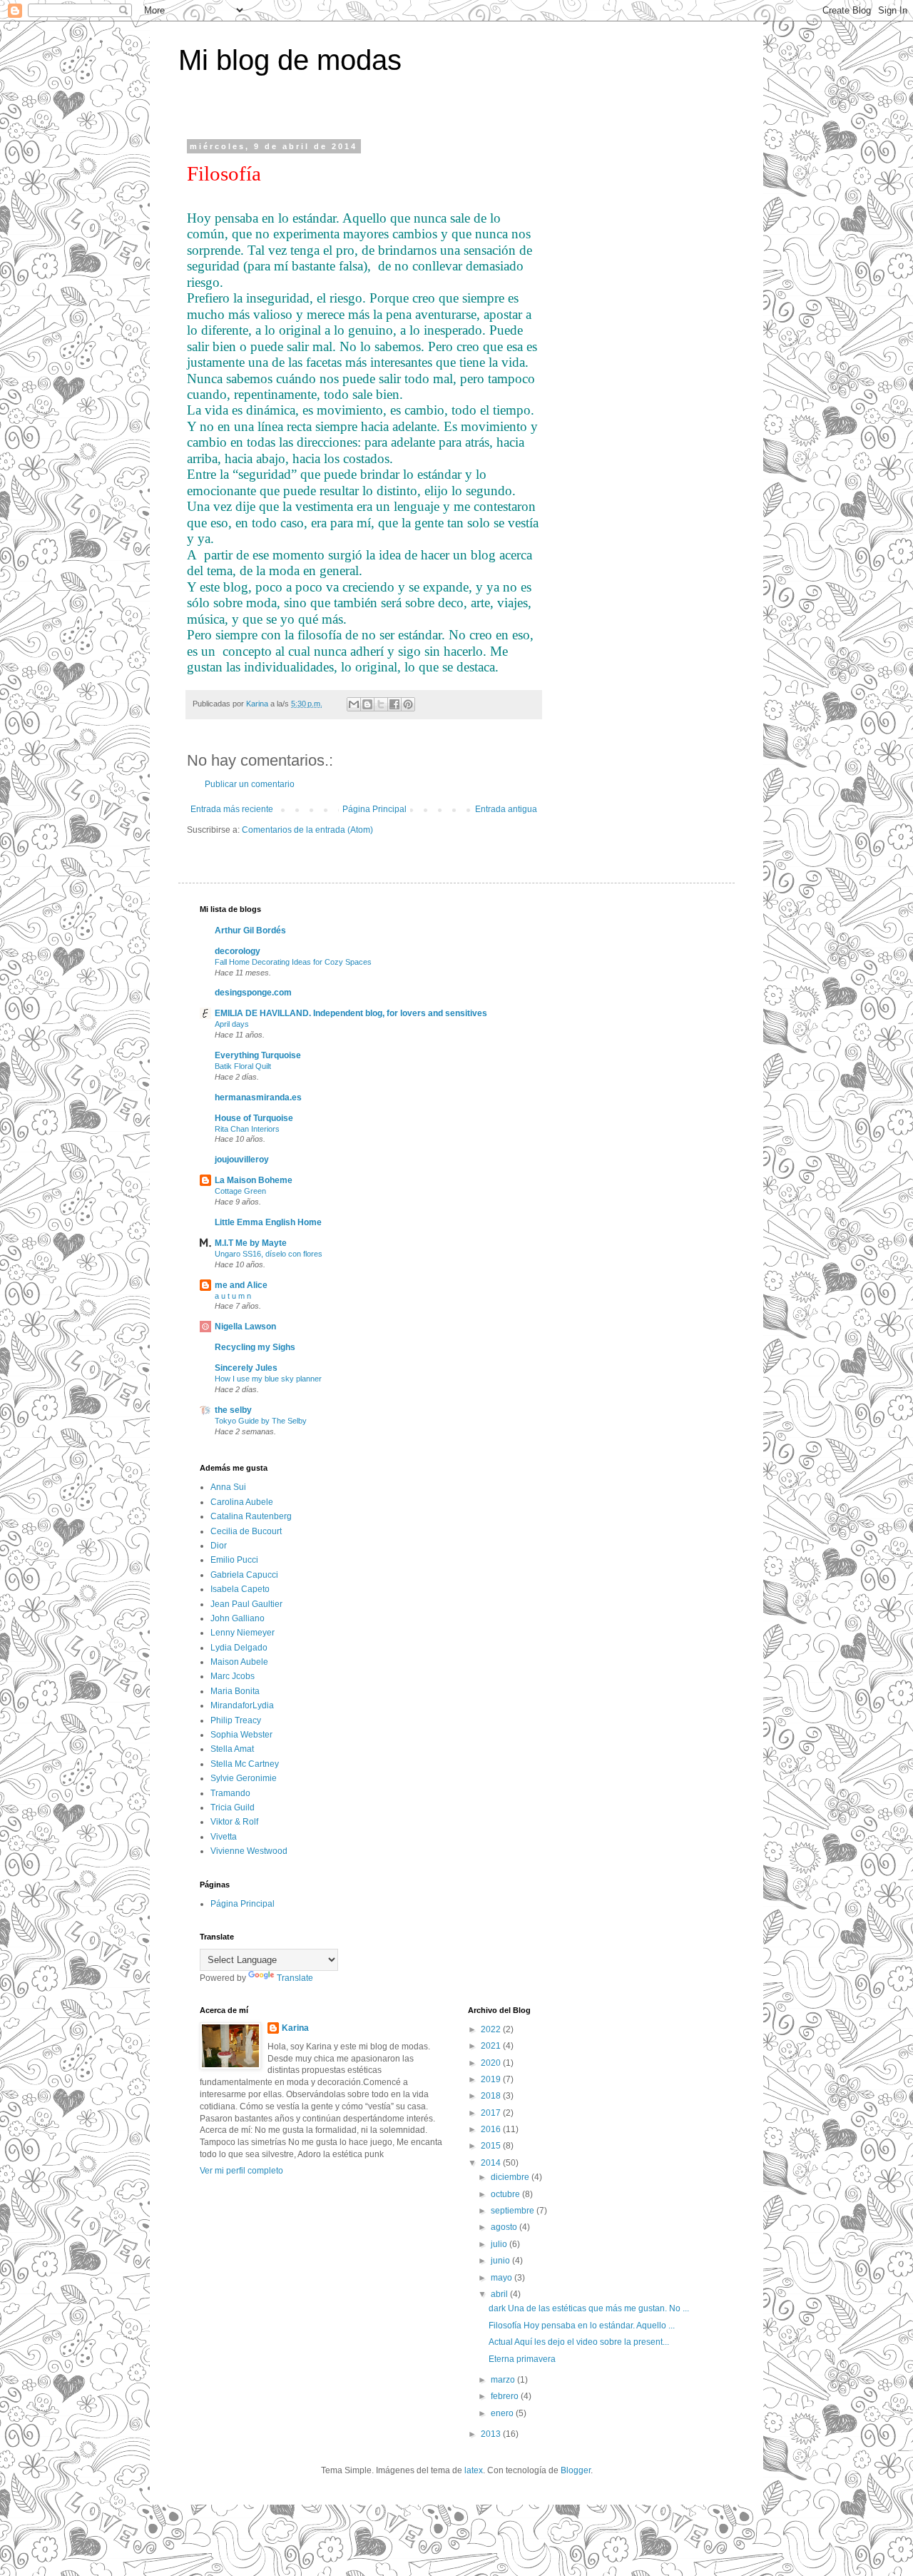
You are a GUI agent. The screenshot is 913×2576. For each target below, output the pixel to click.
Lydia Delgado (239, 1648)
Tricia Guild (233, 1807)
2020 (492, 2063)
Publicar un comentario (250, 784)
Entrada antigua (506, 809)
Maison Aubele (239, 1662)
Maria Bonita (235, 1691)
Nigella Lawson (245, 1327)
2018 (492, 2096)
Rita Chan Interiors (247, 1129)
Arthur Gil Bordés (250, 930)
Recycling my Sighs (255, 1347)
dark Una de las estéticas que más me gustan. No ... (589, 2308)
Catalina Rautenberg (251, 1516)
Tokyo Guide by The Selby (261, 1421)
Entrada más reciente (232, 809)
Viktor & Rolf (234, 1822)
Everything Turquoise (258, 1055)
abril (500, 2294)
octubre (506, 2194)
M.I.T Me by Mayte (251, 1243)
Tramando (230, 1793)
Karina (295, 2028)
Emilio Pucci (234, 1560)
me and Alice (241, 1285)
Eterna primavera (522, 2359)
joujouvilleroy (242, 1160)
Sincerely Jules (246, 1368)
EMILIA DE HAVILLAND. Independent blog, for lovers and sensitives (351, 1013)
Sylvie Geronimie (244, 1778)
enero (503, 2413)
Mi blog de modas (290, 60)
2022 (492, 2029)
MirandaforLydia (242, 1705)
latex (474, 2470)
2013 (492, 2434)
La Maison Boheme (254, 1180)
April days (232, 1024)
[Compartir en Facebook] (394, 704)
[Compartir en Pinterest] (408, 704)
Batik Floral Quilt (243, 1066)
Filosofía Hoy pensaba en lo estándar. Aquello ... (582, 2326)
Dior (219, 1546)
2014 (492, 2163)
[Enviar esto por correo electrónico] (354, 704)
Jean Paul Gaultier (246, 1604)
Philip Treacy (236, 1720)
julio (500, 2244)
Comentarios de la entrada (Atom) (307, 830)
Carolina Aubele (242, 1502)
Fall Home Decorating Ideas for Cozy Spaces (293, 962)
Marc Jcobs (233, 1676)
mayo (503, 2278)
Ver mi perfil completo (241, 2171)
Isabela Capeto (240, 1589)
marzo (504, 2380)
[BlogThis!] (367, 704)
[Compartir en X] (381, 704)
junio (501, 2261)
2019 (492, 2079)
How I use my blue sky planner (268, 1379)
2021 (492, 2046)
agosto (505, 2227)
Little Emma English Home (268, 1222)
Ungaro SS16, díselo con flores (269, 1254)
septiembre (514, 2211)
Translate (295, 1978)
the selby (233, 1410)
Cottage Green (240, 1191)
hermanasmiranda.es (258, 1097)
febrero (506, 2396)
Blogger (576, 2470)
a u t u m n (233, 1296)
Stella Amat (232, 1749)
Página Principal (374, 809)
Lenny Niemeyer (243, 1633)
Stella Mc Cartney (245, 1764)
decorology (238, 951)
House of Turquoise (254, 1118)
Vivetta (224, 1837)
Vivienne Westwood (249, 1851)
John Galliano (238, 1618)
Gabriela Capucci (244, 1575)
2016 (492, 2129)
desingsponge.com (253, 993)
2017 (492, 2113)
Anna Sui (228, 1487)
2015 (492, 2146)
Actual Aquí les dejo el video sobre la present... (579, 2342)
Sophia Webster (241, 1735)
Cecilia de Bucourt (246, 1531)
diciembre (511, 2177)
